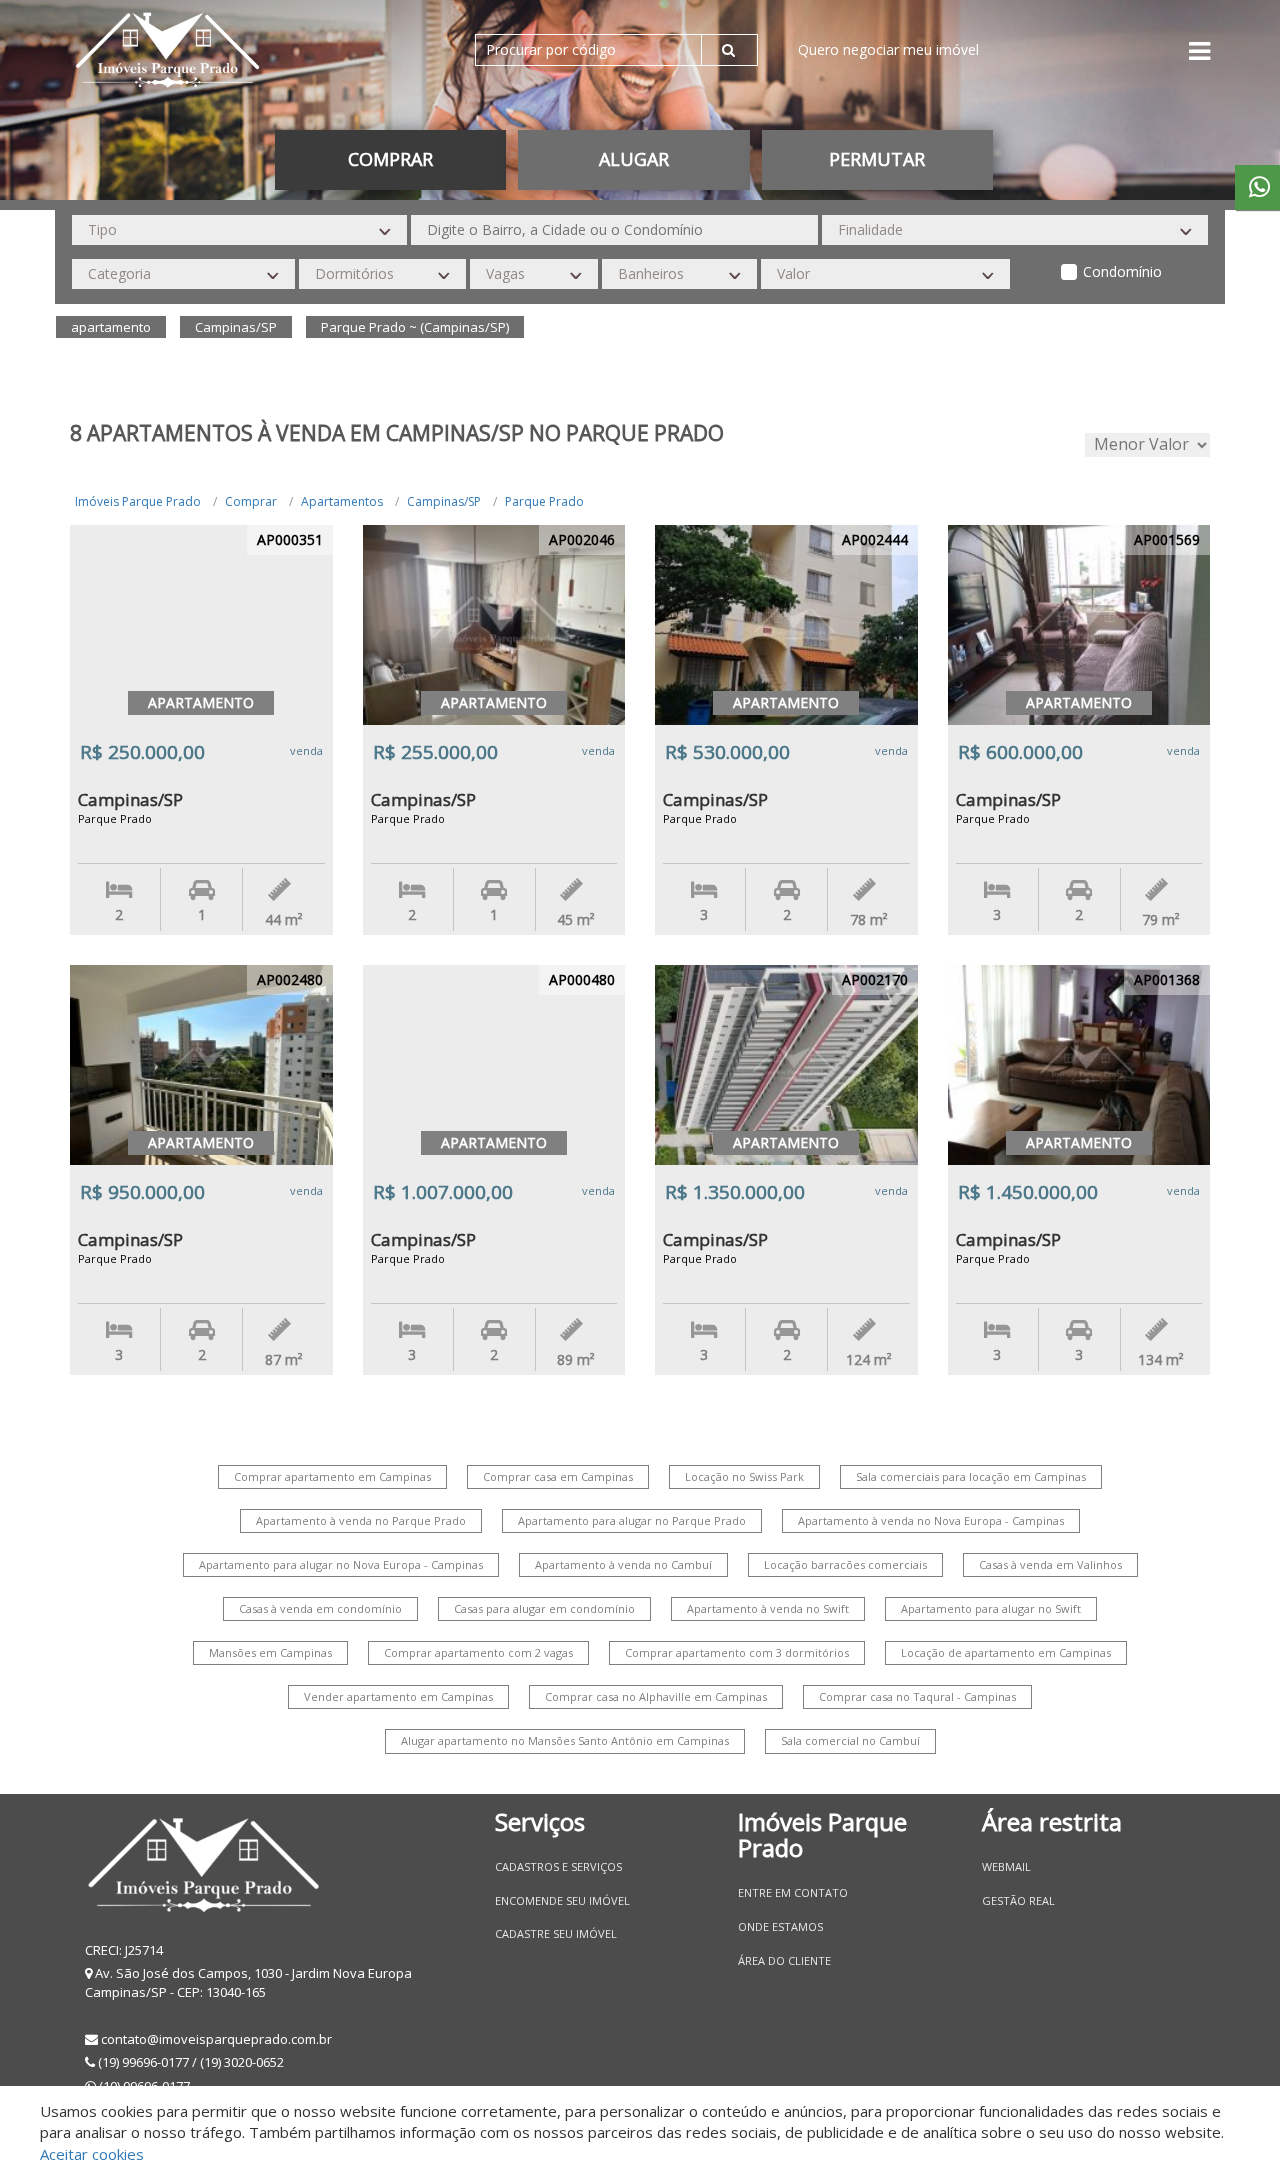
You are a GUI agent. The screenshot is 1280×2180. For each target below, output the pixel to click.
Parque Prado (544, 501)
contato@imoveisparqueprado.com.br (216, 2039)
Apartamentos (342, 501)
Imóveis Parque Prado (138, 501)
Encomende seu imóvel (562, 1900)
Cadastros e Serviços (558, 1866)
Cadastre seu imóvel (556, 1933)
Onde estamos (780, 1926)
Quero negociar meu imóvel (888, 49)
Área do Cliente (784, 1960)
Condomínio (1122, 271)
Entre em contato (793, 1892)
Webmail (1006, 1866)
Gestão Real (1018, 1900)
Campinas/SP (444, 501)
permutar (877, 159)
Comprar (251, 501)
